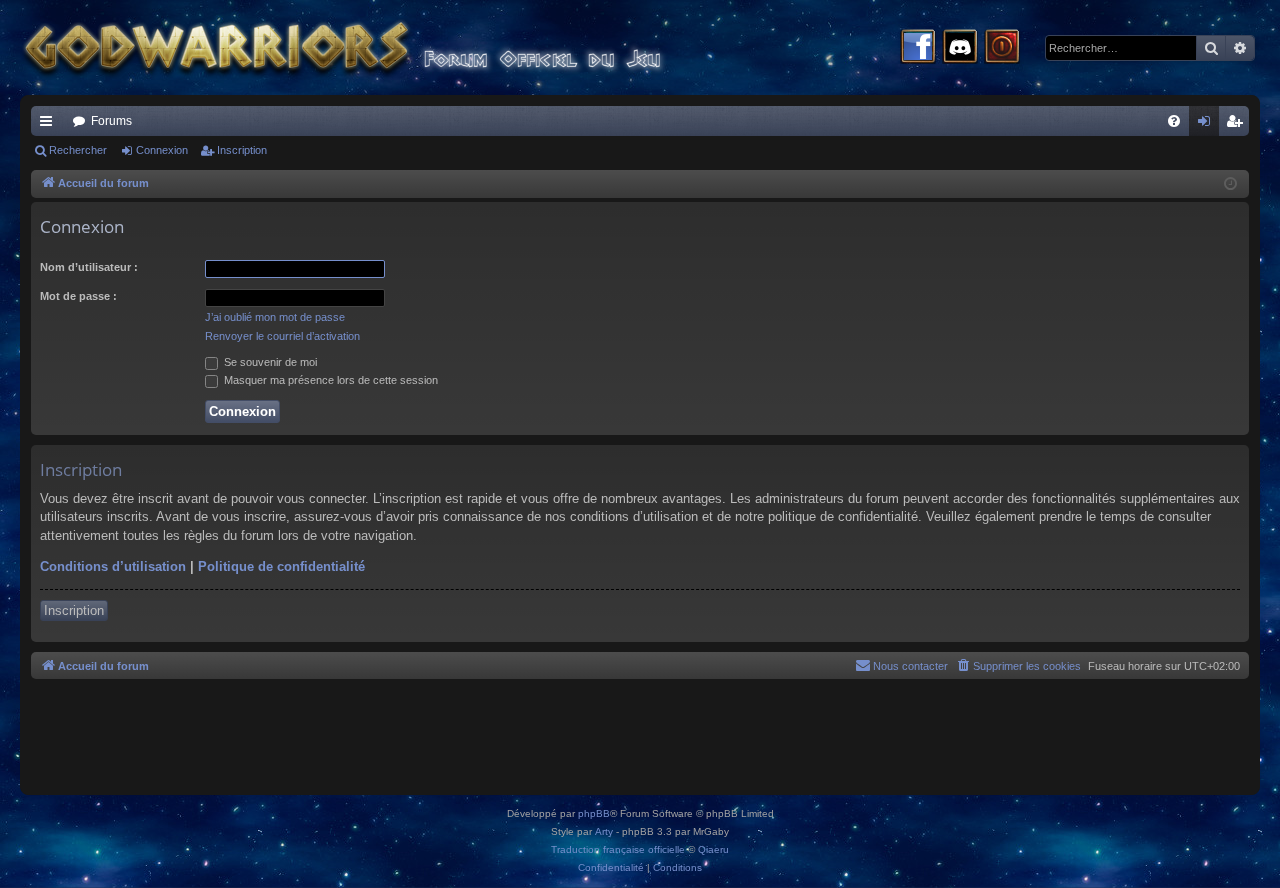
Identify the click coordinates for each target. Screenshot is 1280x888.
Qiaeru (713, 849)
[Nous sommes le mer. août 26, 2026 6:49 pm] (1230, 184)
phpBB (594, 813)
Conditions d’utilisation (113, 566)
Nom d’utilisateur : (89, 267)
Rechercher (78, 150)
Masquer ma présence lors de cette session (329, 380)
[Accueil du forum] (380, 47)
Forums (111, 121)
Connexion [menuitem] (1208, 125)
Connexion (162, 150)
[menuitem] (1174, 121)
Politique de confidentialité (281, 566)
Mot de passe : (78, 296)
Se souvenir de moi (269, 362)
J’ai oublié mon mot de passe (275, 317)
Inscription (242, 150)
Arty (604, 831)
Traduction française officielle (618, 849)
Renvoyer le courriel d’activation (282, 336)
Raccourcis (50, 125)
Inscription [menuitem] (1238, 125)
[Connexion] (1002, 48)
